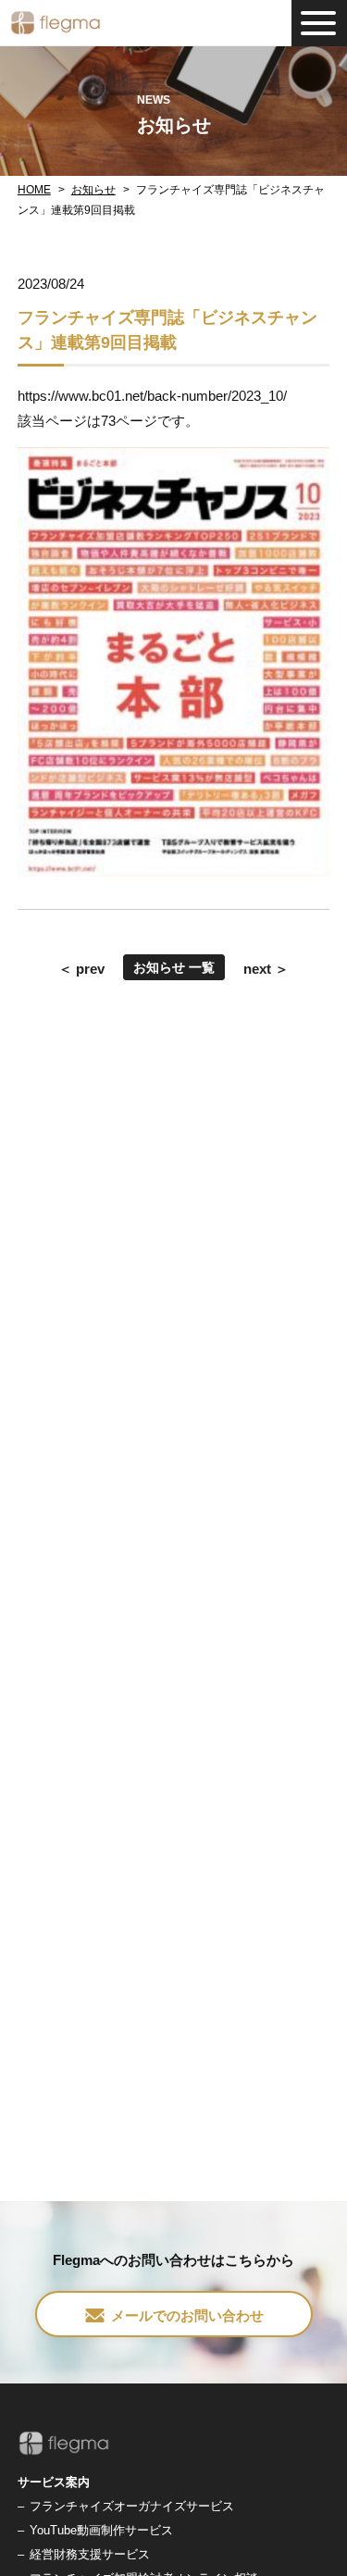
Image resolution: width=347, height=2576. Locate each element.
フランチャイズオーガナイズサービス (132, 2506)
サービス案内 (54, 2482)
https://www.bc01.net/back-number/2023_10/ (152, 396)
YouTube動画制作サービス (101, 2530)
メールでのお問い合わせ (187, 2315)
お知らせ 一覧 (174, 967)
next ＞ (266, 969)
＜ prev (81, 969)
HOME (34, 190)
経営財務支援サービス (90, 2554)
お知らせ (93, 190)
